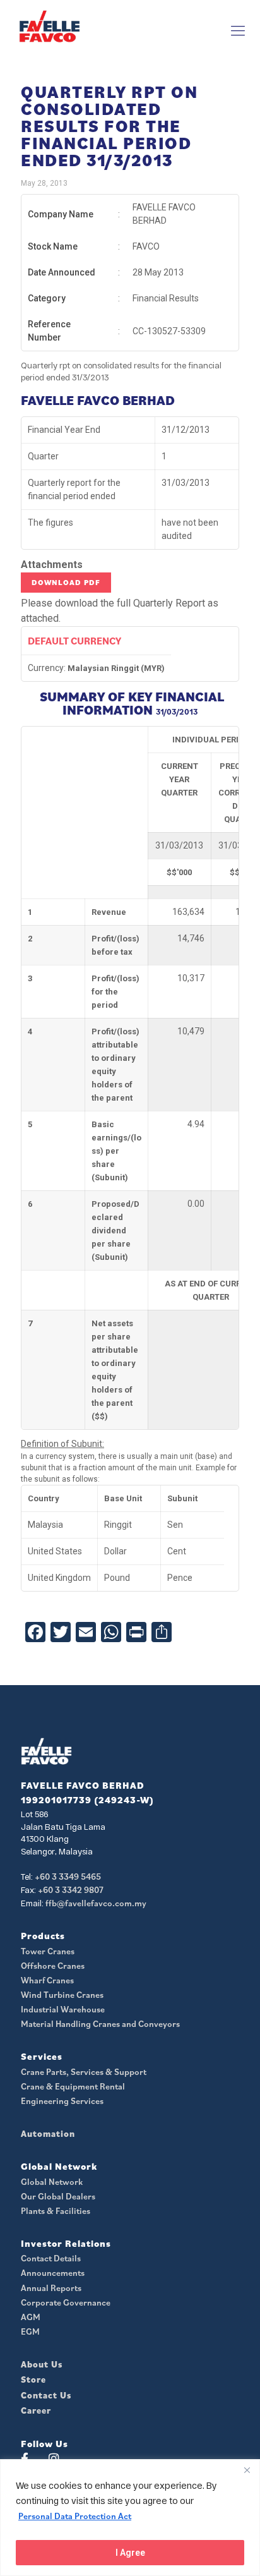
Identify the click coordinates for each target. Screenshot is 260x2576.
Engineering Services (62, 2101)
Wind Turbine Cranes (62, 1995)
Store (33, 2379)
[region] (130, 2518)
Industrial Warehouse (63, 2009)
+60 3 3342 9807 (71, 1890)
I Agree (130, 2553)
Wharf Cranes (47, 1980)
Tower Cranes (48, 1951)
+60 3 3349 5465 (68, 1877)
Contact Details (51, 2258)
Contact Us (46, 2395)
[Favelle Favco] (50, 26)
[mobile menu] (238, 30)
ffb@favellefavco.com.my (96, 1903)
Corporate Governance (66, 2302)
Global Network (52, 2182)
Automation (48, 2134)
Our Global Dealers (58, 2196)
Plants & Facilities (56, 2211)
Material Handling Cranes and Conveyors (100, 2024)
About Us (42, 2364)
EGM (30, 2331)
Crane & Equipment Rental (73, 2086)
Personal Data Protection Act (75, 2516)
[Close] (247, 2470)
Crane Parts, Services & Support (84, 2072)
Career (36, 2410)
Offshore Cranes (53, 1966)
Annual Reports (51, 2288)
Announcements (53, 2273)
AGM (31, 2317)
